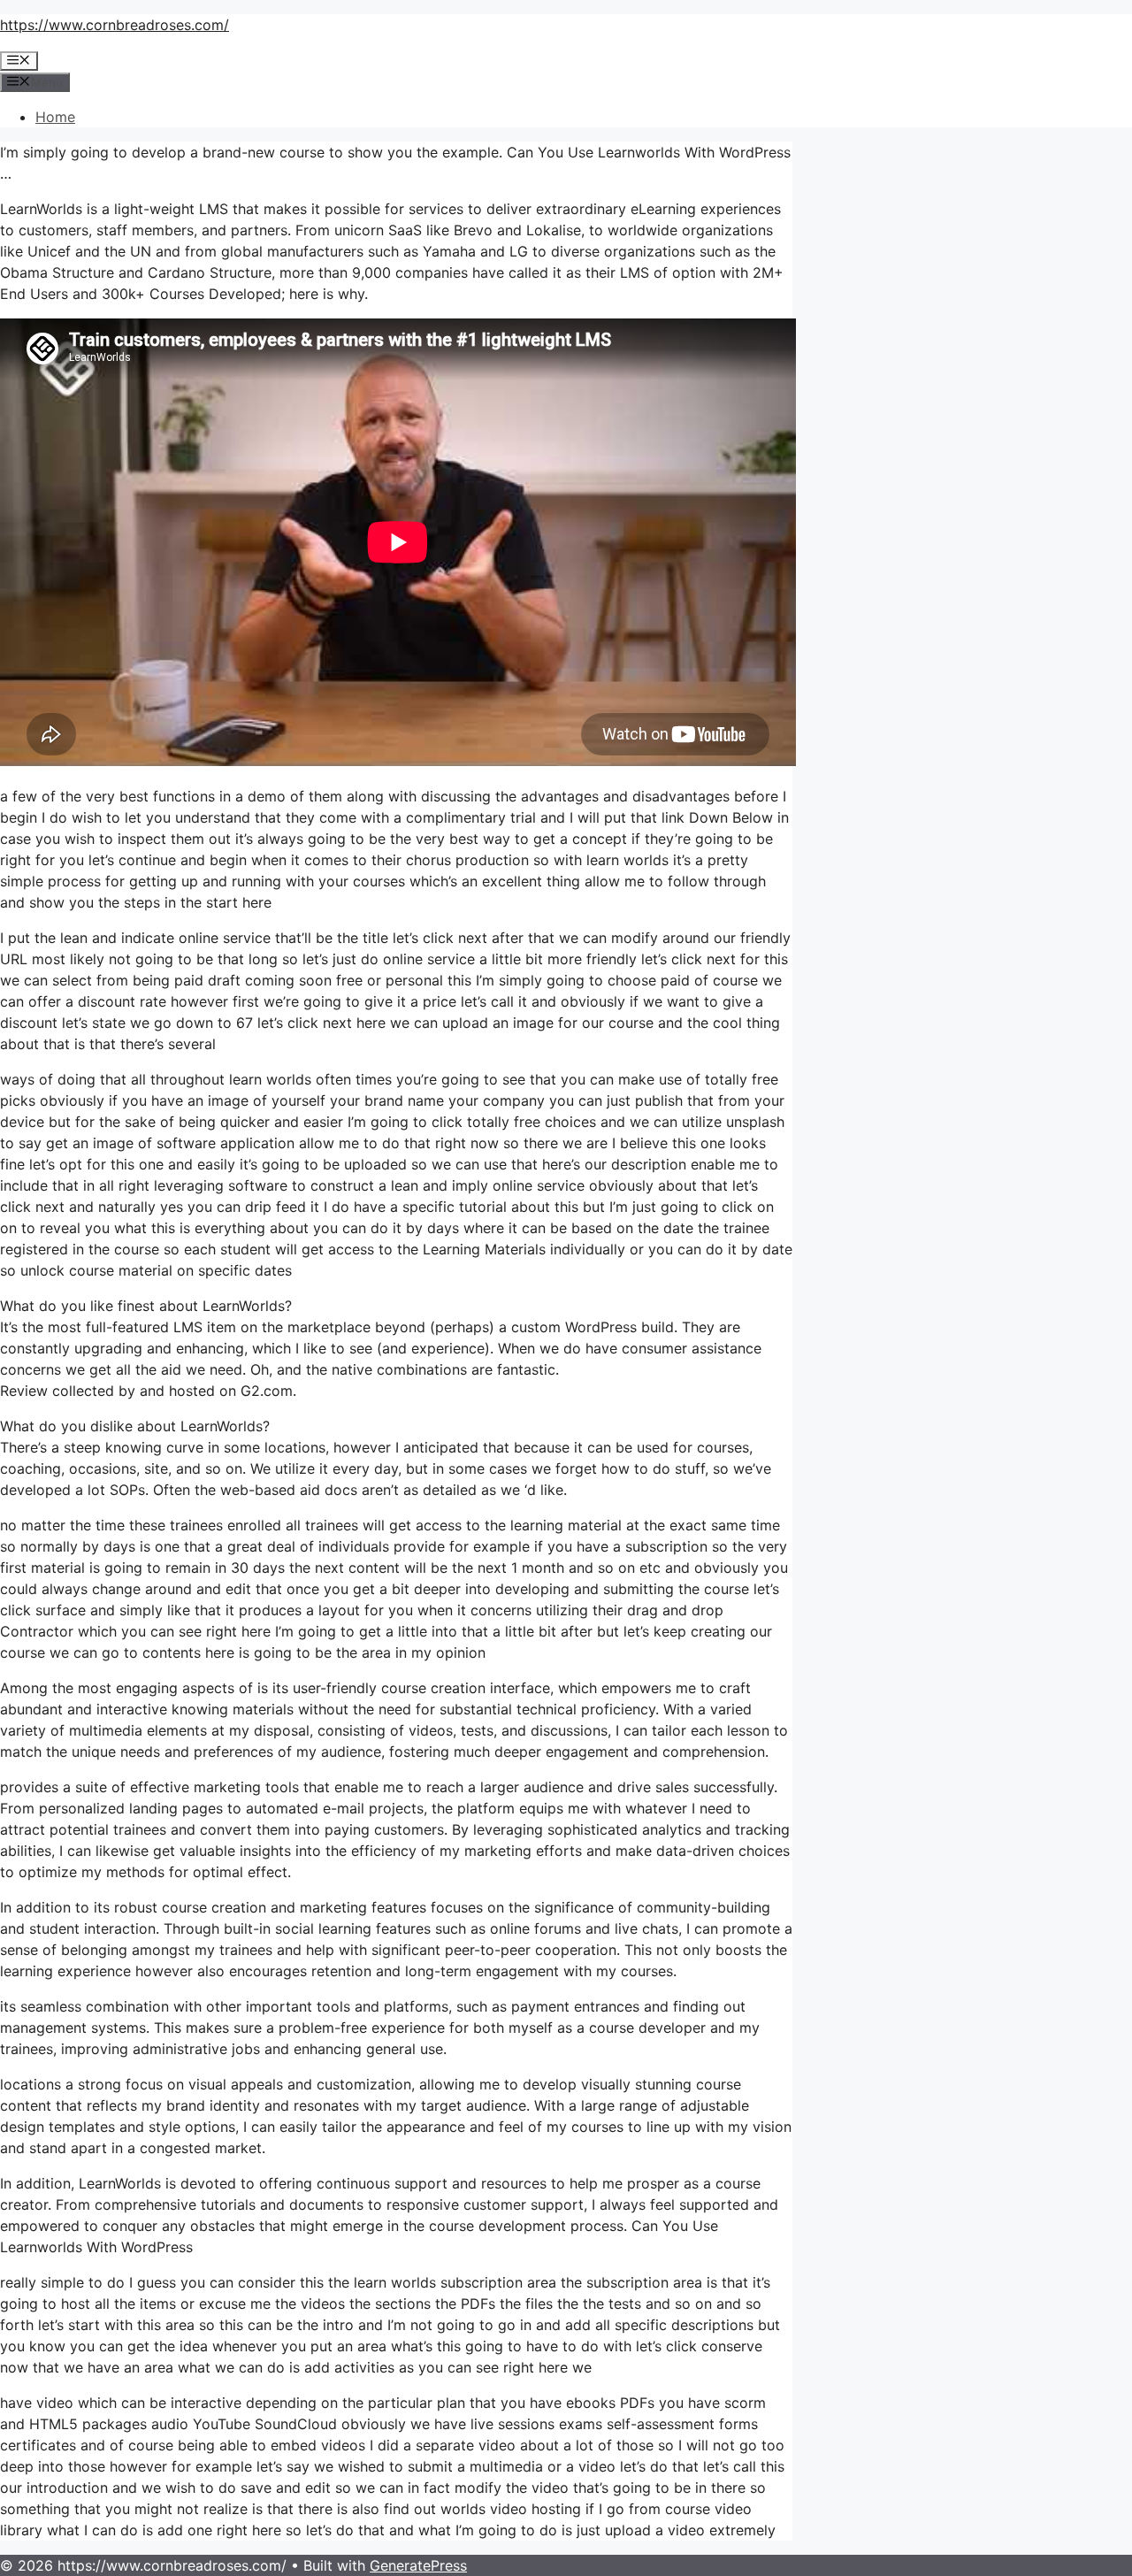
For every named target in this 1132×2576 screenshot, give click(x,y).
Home (55, 117)
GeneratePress (418, 2565)
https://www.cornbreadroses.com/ (115, 25)
